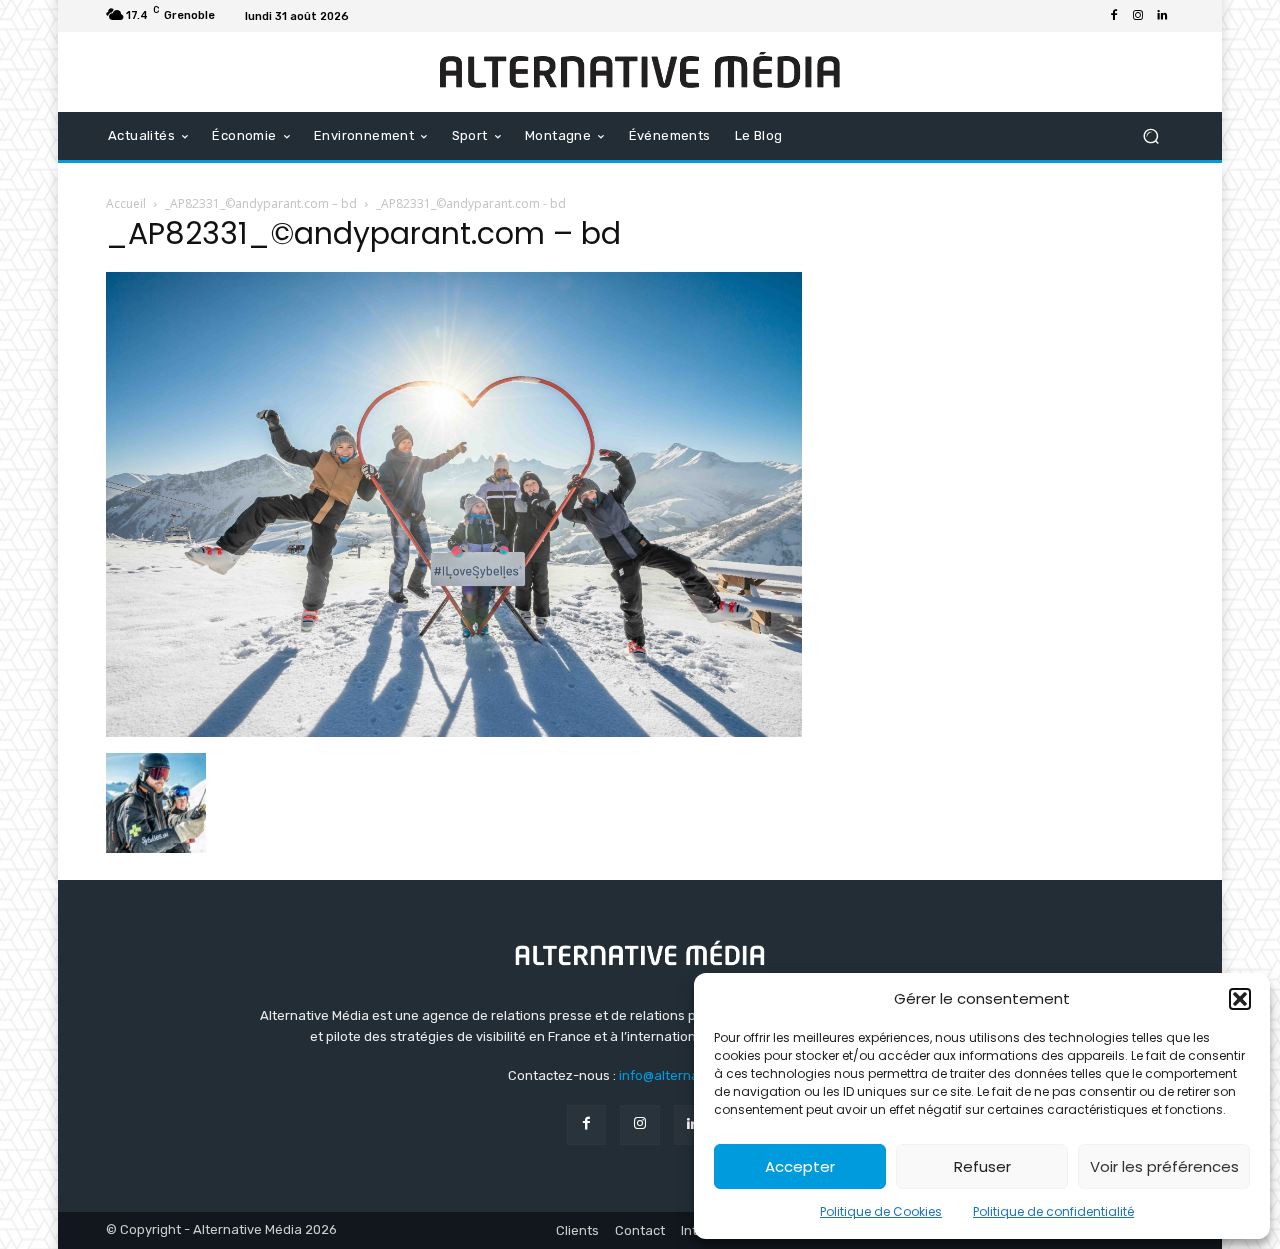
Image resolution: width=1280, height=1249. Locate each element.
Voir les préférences (1164, 1166)
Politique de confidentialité (1053, 1211)
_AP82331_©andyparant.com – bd (261, 203)
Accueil (126, 203)
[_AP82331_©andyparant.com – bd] (454, 732)
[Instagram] (1138, 16)
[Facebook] (1114, 16)
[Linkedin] (1162, 16)
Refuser (982, 1166)
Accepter (800, 1166)
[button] (1240, 999)
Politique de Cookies (881, 1211)
